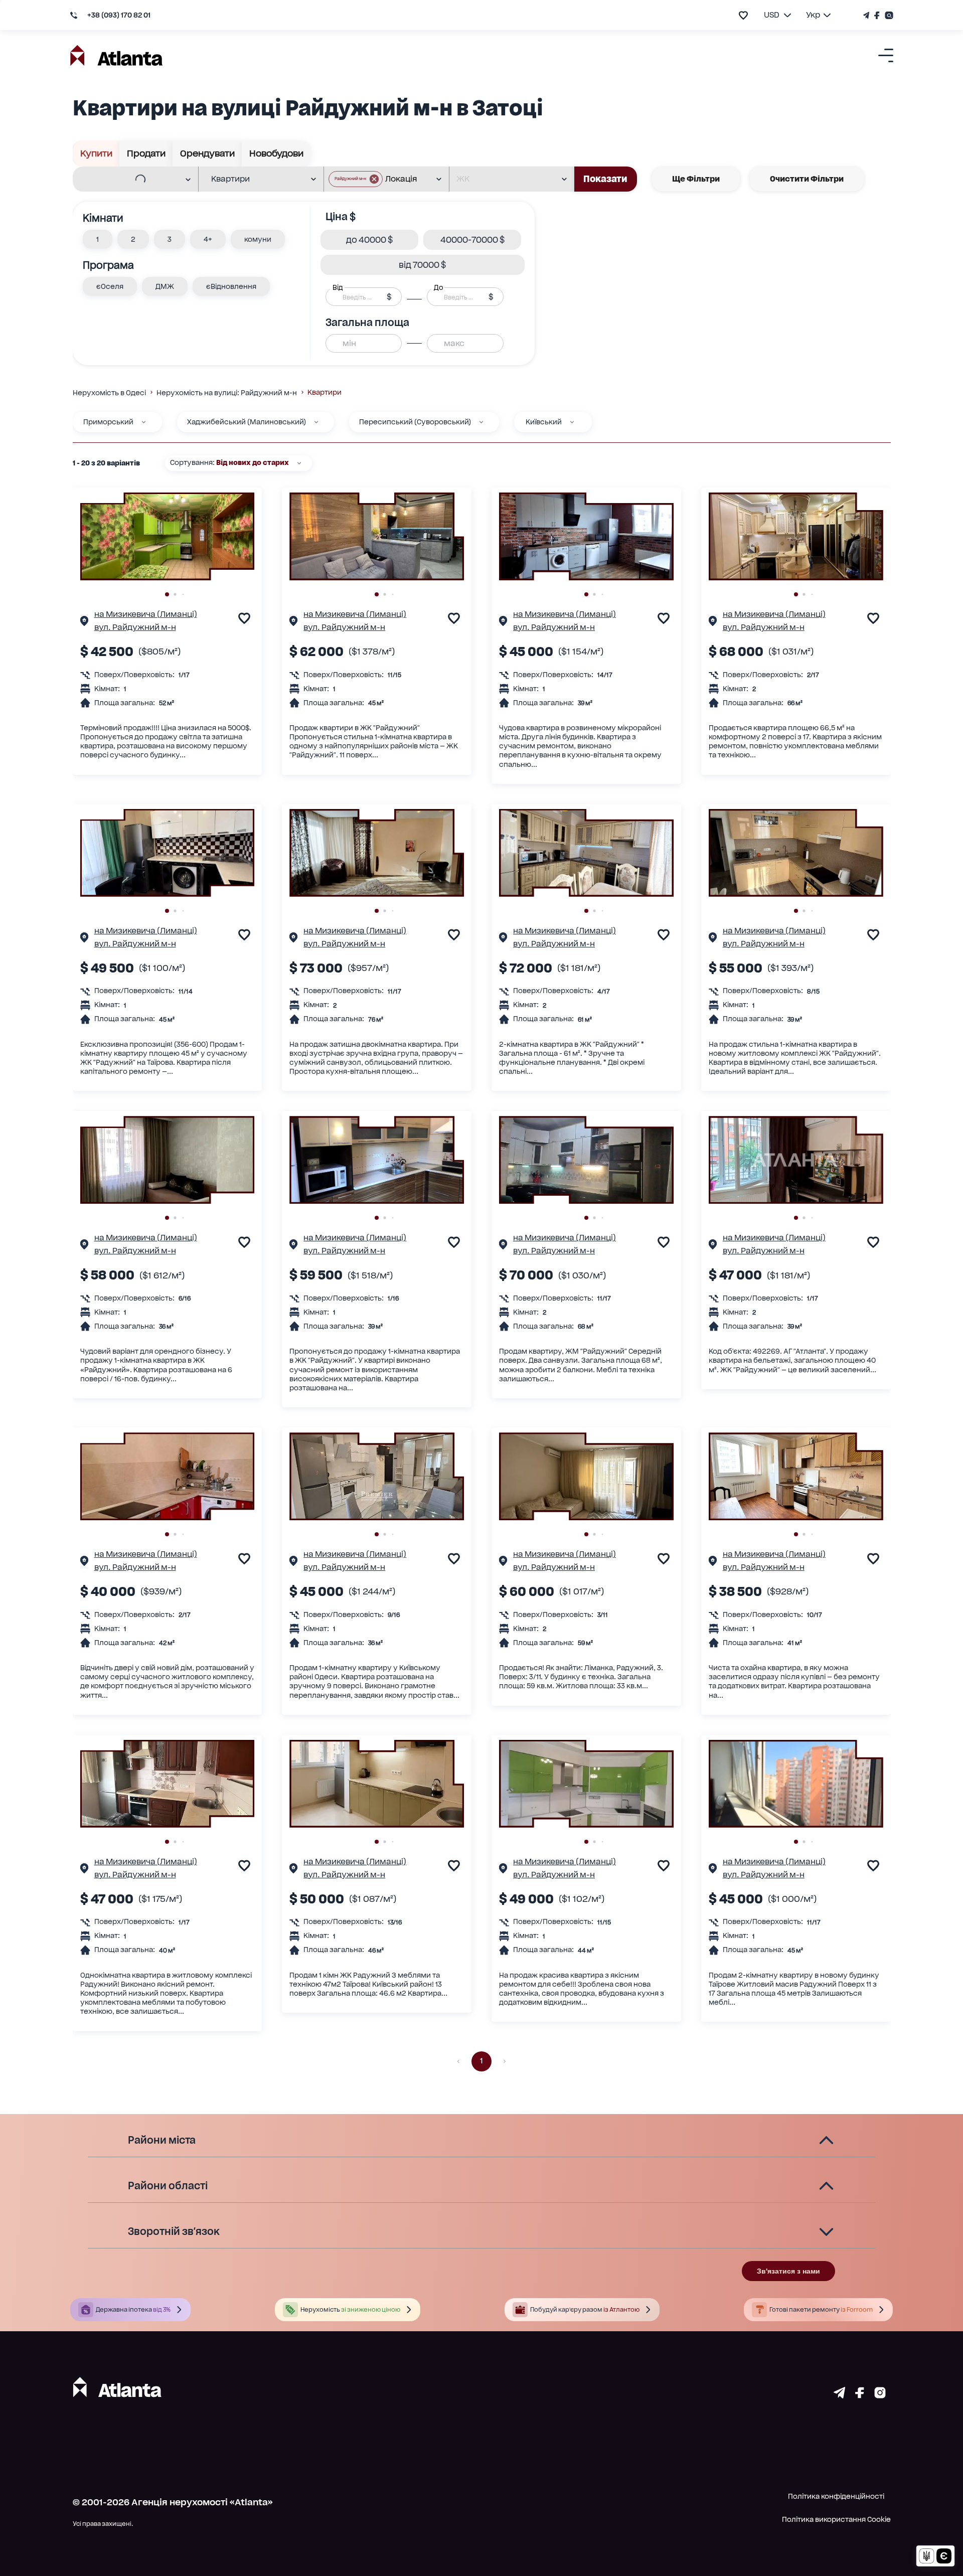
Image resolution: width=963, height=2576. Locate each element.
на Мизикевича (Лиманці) (146, 614)
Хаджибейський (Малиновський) (247, 422)
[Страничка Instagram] (888, 15)
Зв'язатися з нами (788, 2271)
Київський (544, 422)
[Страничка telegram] (839, 2395)
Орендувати (207, 153)
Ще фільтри (696, 179)
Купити (96, 153)
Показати (605, 179)
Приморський (108, 422)
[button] (356, 179)
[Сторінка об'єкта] (84, 622)
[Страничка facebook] (860, 2395)
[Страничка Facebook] (877, 15)
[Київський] (572, 422)
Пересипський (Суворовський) (415, 422)
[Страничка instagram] (880, 2395)
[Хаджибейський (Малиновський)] (316, 422)
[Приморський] (144, 422)
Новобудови (276, 153)
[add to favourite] (743, 15)
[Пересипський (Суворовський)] (481, 422)
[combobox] (129, 180)
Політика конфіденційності (836, 2496)
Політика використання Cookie (836, 2519)
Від (338, 287)
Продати (146, 153)
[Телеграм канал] (867, 15)
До (438, 287)
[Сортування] (299, 463)
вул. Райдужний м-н (135, 627)
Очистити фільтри (807, 179)
